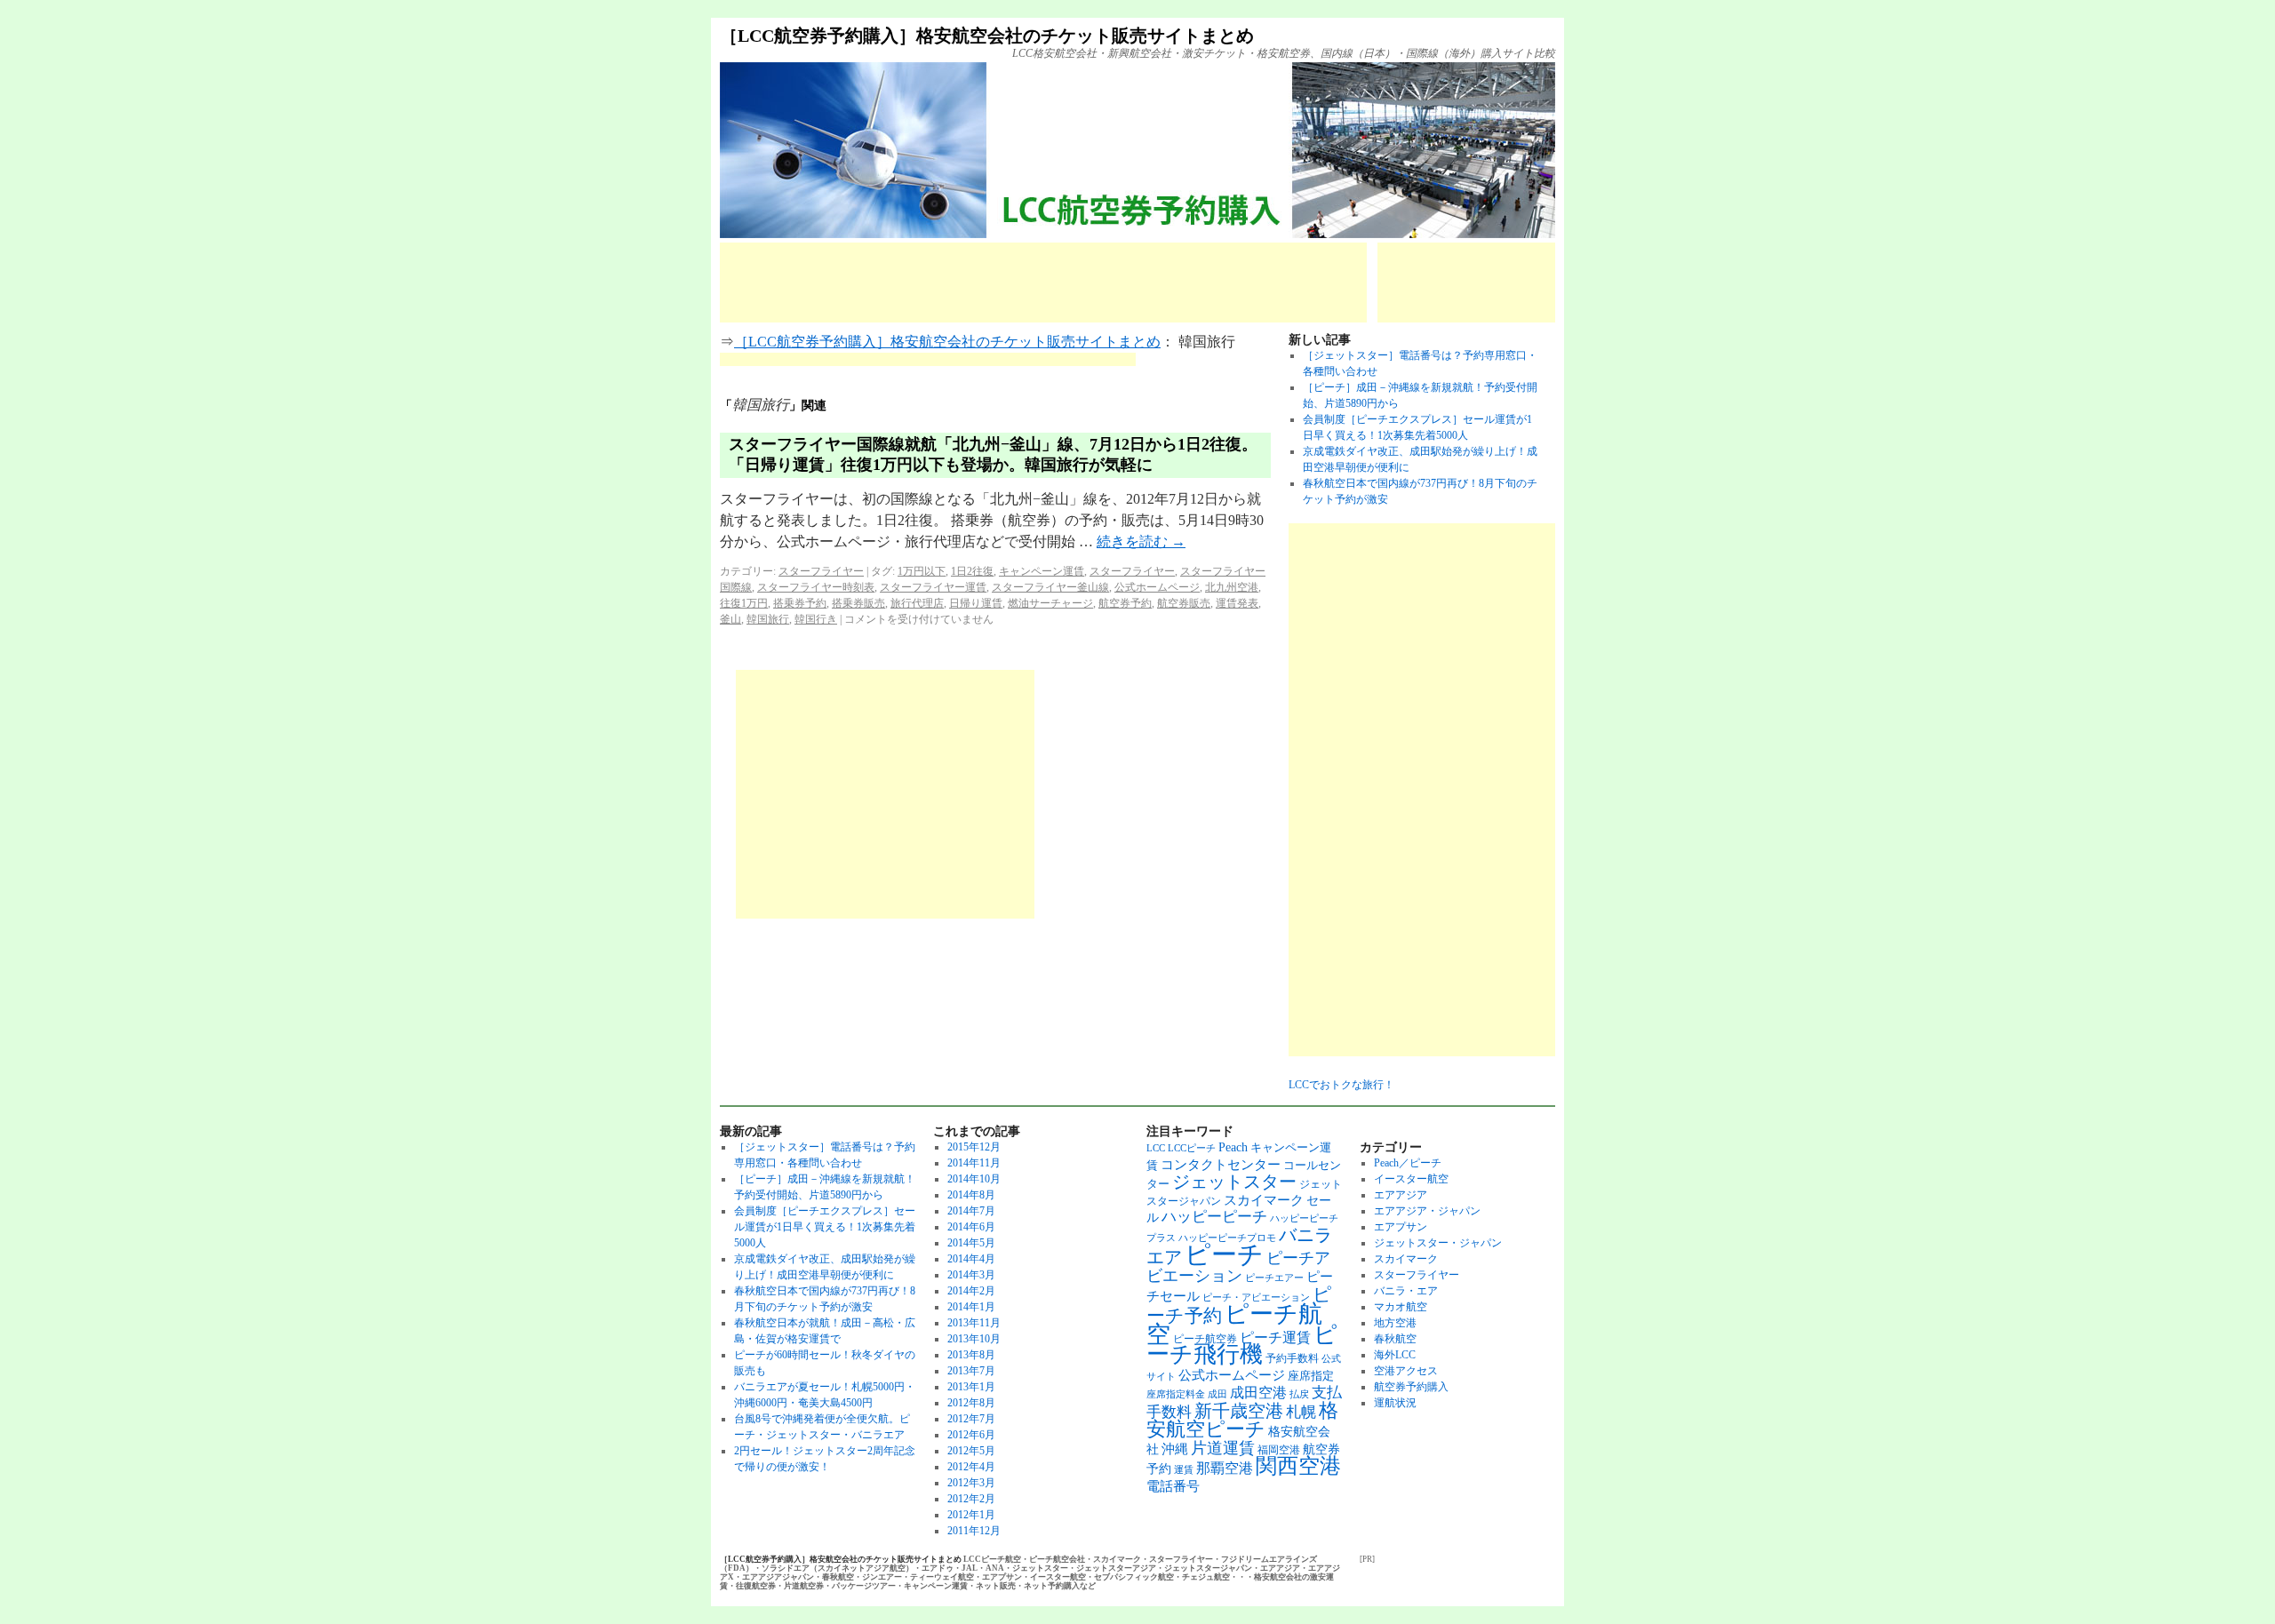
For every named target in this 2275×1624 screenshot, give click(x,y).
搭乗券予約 (800, 603)
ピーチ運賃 (1275, 1337)
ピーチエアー (1274, 1278)
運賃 (1184, 1470)
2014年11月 (974, 1163)
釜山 (730, 619)
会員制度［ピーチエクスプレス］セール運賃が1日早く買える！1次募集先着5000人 (825, 1227)
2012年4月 (971, 1467)
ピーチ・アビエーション (1256, 1298)
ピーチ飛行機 (1242, 1345)
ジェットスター (1234, 1182)
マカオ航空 (1401, 1307)
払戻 (1299, 1394)
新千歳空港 (1239, 1411)
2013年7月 (971, 1371)
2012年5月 (971, 1451)
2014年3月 (971, 1275)
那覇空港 (1225, 1468)
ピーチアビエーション (1238, 1267)
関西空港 (1298, 1466)
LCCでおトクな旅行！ (1341, 1085)
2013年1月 (971, 1387)
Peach (1233, 1147)
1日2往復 (972, 571)
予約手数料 (1292, 1358)
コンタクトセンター (1221, 1164)
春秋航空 (1395, 1339)
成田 (1217, 1394)
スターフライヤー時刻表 (816, 587)
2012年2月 (971, 1499)
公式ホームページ (1157, 587)
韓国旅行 (768, 619)
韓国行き (816, 619)
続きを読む (1141, 541)
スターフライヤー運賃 (933, 587)
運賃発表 (1237, 603)
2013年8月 (971, 1355)
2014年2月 (971, 1291)
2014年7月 (971, 1211)
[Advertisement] (1043, 283)
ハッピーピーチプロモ (1227, 1238)
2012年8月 (971, 1403)
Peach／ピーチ (1408, 1163)
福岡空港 (1279, 1450)
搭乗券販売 (858, 603)
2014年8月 (971, 1195)
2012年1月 (971, 1515)
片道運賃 (1223, 1448)
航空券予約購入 (1411, 1387)
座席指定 (1311, 1376)
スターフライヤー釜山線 (1050, 587)
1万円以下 (922, 571)
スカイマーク (1264, 1200)
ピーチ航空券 (1205, 1339)
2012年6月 (971, 1435)
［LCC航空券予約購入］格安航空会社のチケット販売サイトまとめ (987, 36)
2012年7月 (971, 1419)
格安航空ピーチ (1242, 1420)
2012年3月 (971, 1483)
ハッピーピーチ (1214, 1217)
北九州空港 (1232, 587)
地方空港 (1395, 1323)
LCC (1156, 1148)
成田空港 (1258, 1393)
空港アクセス (1406, 1371)
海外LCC (1395, 1355)
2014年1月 (971, 1307)
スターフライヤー (821, 571)
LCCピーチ (1192, 1148)
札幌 (1301, 1412)
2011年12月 (974, 1531)
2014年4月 (971, 1259)
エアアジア (1401, 1195)
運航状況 (1395, 1403)
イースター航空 (1411, 1179)
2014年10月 (974, 1179)
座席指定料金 (1176, 1394)
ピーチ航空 (1234, 1324)
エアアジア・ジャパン (1427, 1211)
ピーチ (1224, 1254)
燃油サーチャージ (1050, 603)
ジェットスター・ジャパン (1438, 1243)
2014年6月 (971, 1227)
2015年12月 (974, 1147)
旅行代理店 (917, 603)
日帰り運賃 (976, 603)
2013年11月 (974, 1323)
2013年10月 (974, 1339)
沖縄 (1175, 1449)
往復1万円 (744, 603)
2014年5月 (971, 1243)
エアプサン (1401, 1227)
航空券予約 (1125, 603)
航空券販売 (1184, 603)
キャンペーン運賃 (1042, 571)
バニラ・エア (1406, 1291)
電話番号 (1173, 1486)
